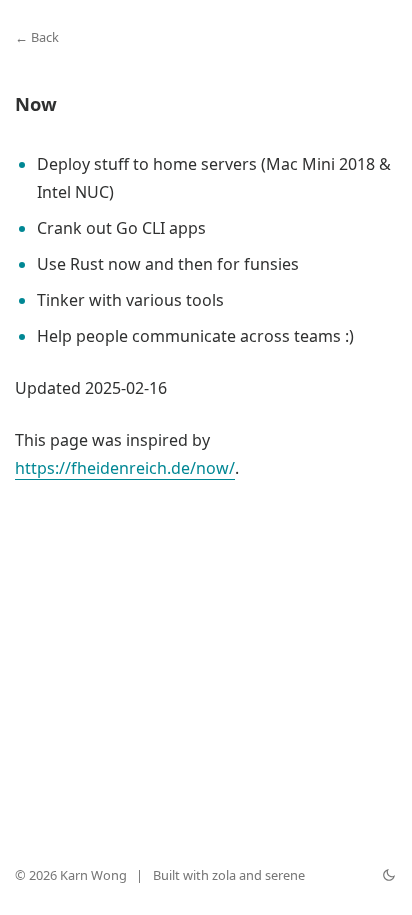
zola (224, 875)
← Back (37, 37)
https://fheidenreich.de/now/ (125, 468)
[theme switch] (389, 875)
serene (285, 875)
